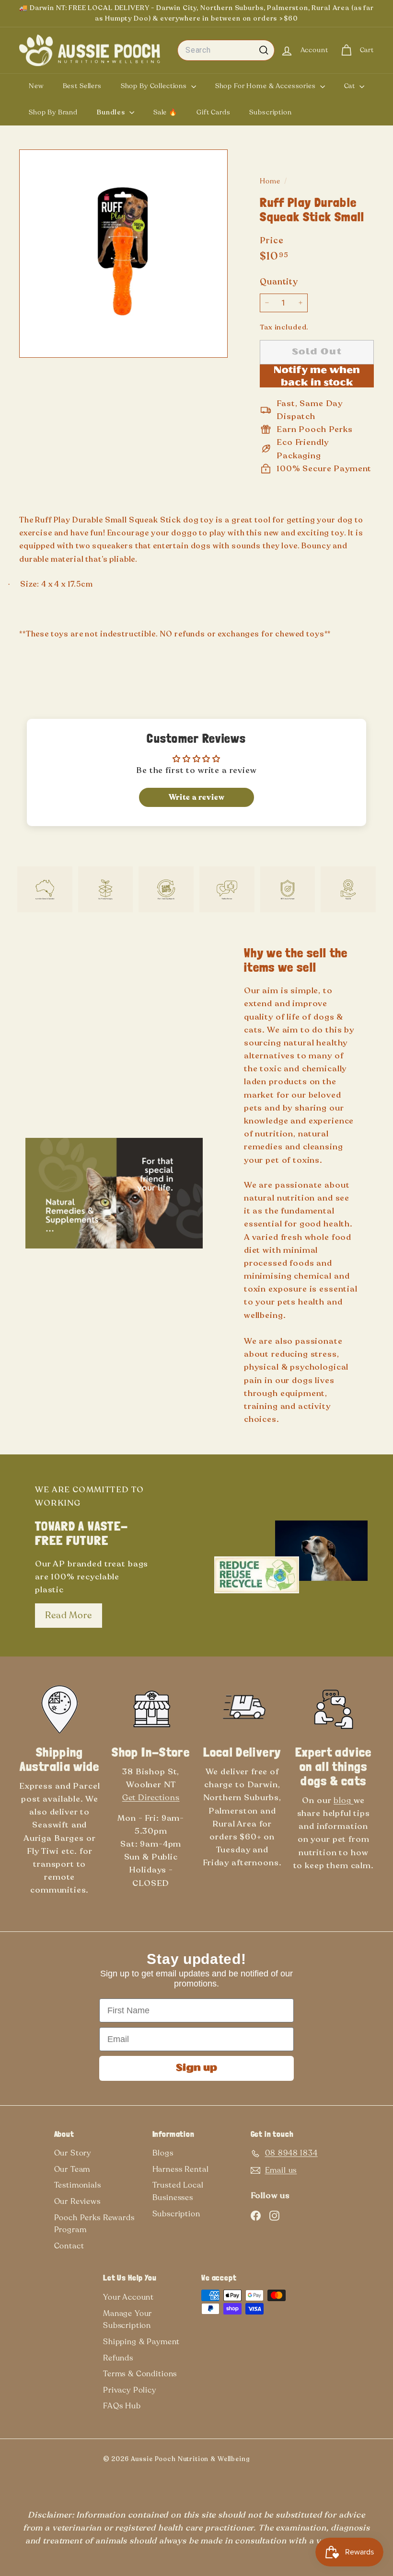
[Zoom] (123, 254)
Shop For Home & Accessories (266, 86)
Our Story (73, 2153)
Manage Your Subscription (127, 2320)
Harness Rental (181, 2169)
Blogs (163, 2153)
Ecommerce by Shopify (281, 2461)
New (36, 86)
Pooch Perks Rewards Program (94, 2224)
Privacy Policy (130, 2390)
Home (271, 181)
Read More (69, 1615)
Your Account (128, 2297)
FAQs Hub (122, 2406)
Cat (351, 86)
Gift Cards (214, 112)
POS (265, 2461)
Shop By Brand (53, 112)
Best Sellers (82, 86)
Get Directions (151, 1798)
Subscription (270, 112)
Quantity (279, 282)
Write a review (197, 797)
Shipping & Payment (141, 2342)
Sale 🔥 (165, 112)
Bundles (112, 112)
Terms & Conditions (140, 2374)
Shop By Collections (155, 86)
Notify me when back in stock (317, 377)
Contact (69, 2246)
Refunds (118, 2358)
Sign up (196, 2068)
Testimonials (78, 2185)
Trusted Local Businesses (178, 2191)
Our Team (72, 2169)
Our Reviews (77, 2202)
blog (343, 1800)
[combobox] (226, 50)
